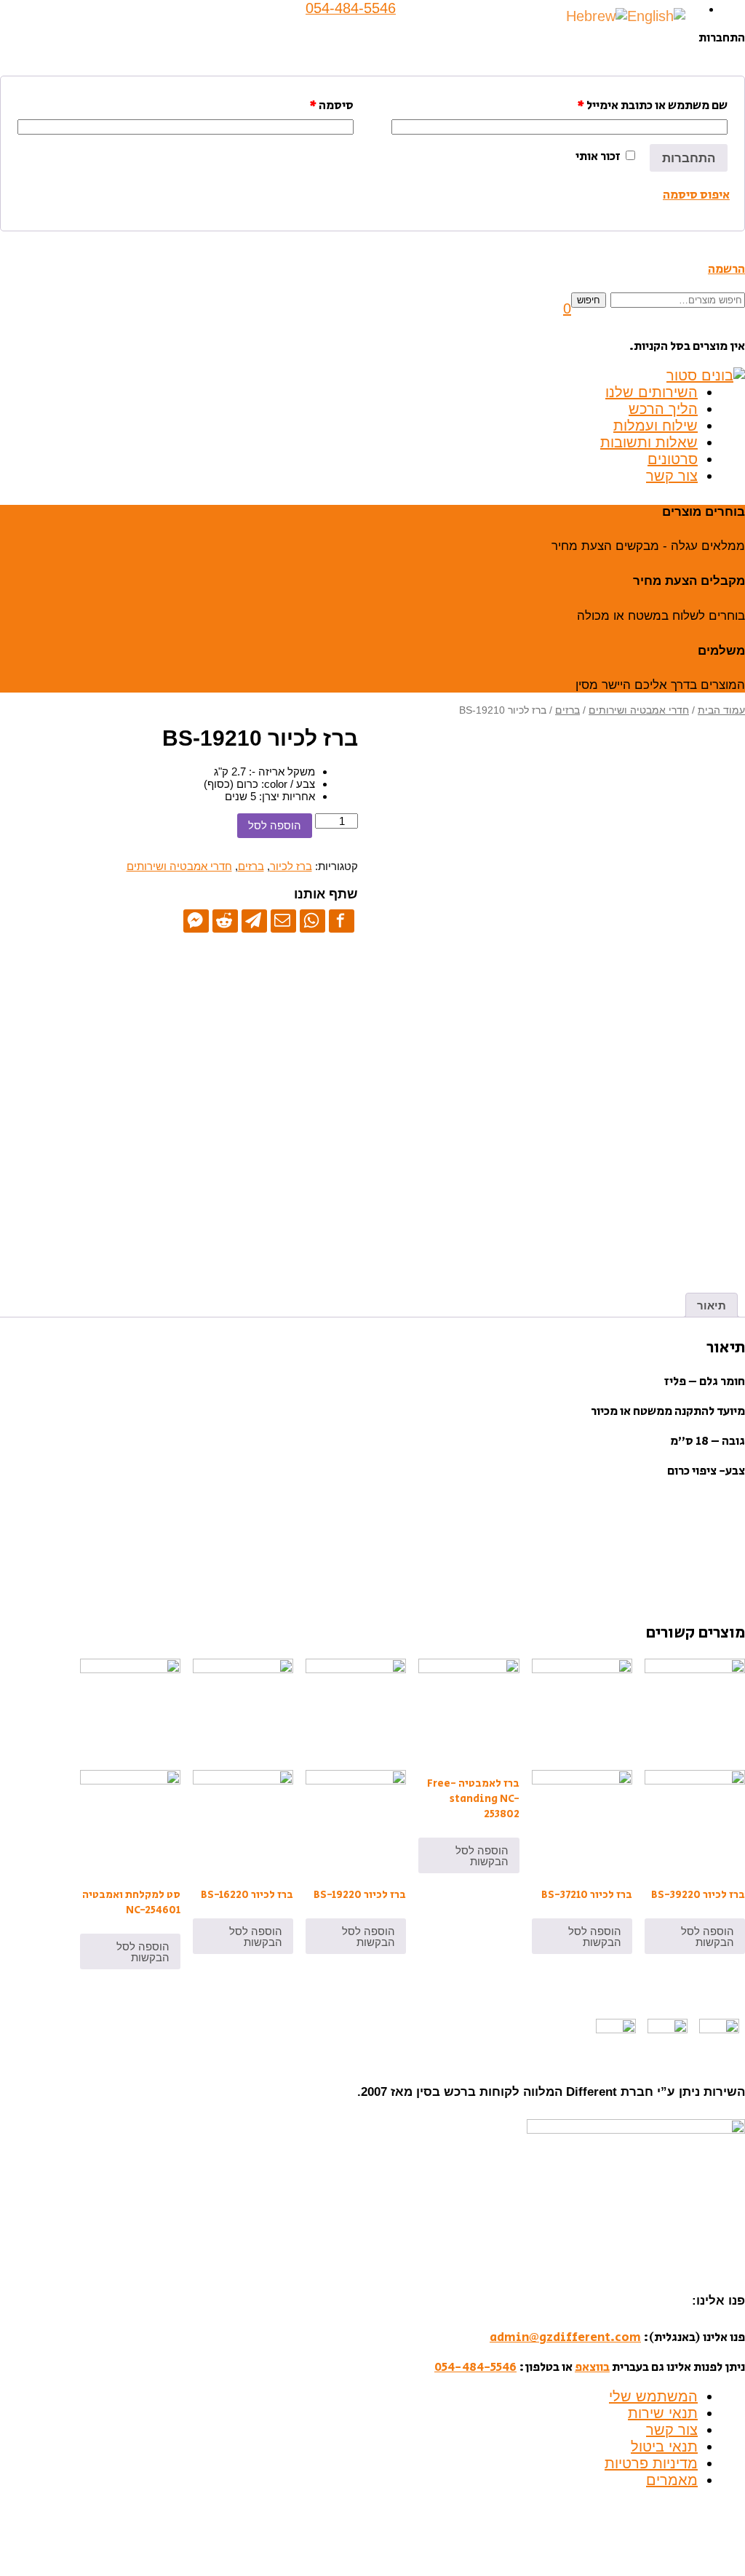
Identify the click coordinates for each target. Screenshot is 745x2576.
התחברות (689, 158)
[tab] (712, 1305)
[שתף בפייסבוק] (342, 920)
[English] (656, 15)
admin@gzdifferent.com (565, 2337)
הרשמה (726, 269)
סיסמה (331, 105)
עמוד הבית (721, 710)
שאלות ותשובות (649, 442)
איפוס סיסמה (696, 195)
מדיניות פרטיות (651, 2463)
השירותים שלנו (652, 392)
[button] (567, 308)
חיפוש (589, 300)
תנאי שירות (663, 2413)
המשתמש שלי (653, 2396)
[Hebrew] (597, 15)
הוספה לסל (275, 825)
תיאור (712, 1305)
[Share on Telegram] (254, 920)
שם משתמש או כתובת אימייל (652, 105)
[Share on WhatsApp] (312, 920)
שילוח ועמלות (656, 426)
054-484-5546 (475, 2367)
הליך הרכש (663, 409)
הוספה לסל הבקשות (708, 1937)
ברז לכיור (291, 866)
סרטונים (673, 459)
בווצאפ (592, 2367)
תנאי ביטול (664, 2447)
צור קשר (672, 476)
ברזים (567, 710)
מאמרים (672, 2480)
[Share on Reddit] (225, 920)
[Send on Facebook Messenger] (196, 920)
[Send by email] (283, 920)
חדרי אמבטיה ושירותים (639, 710)
